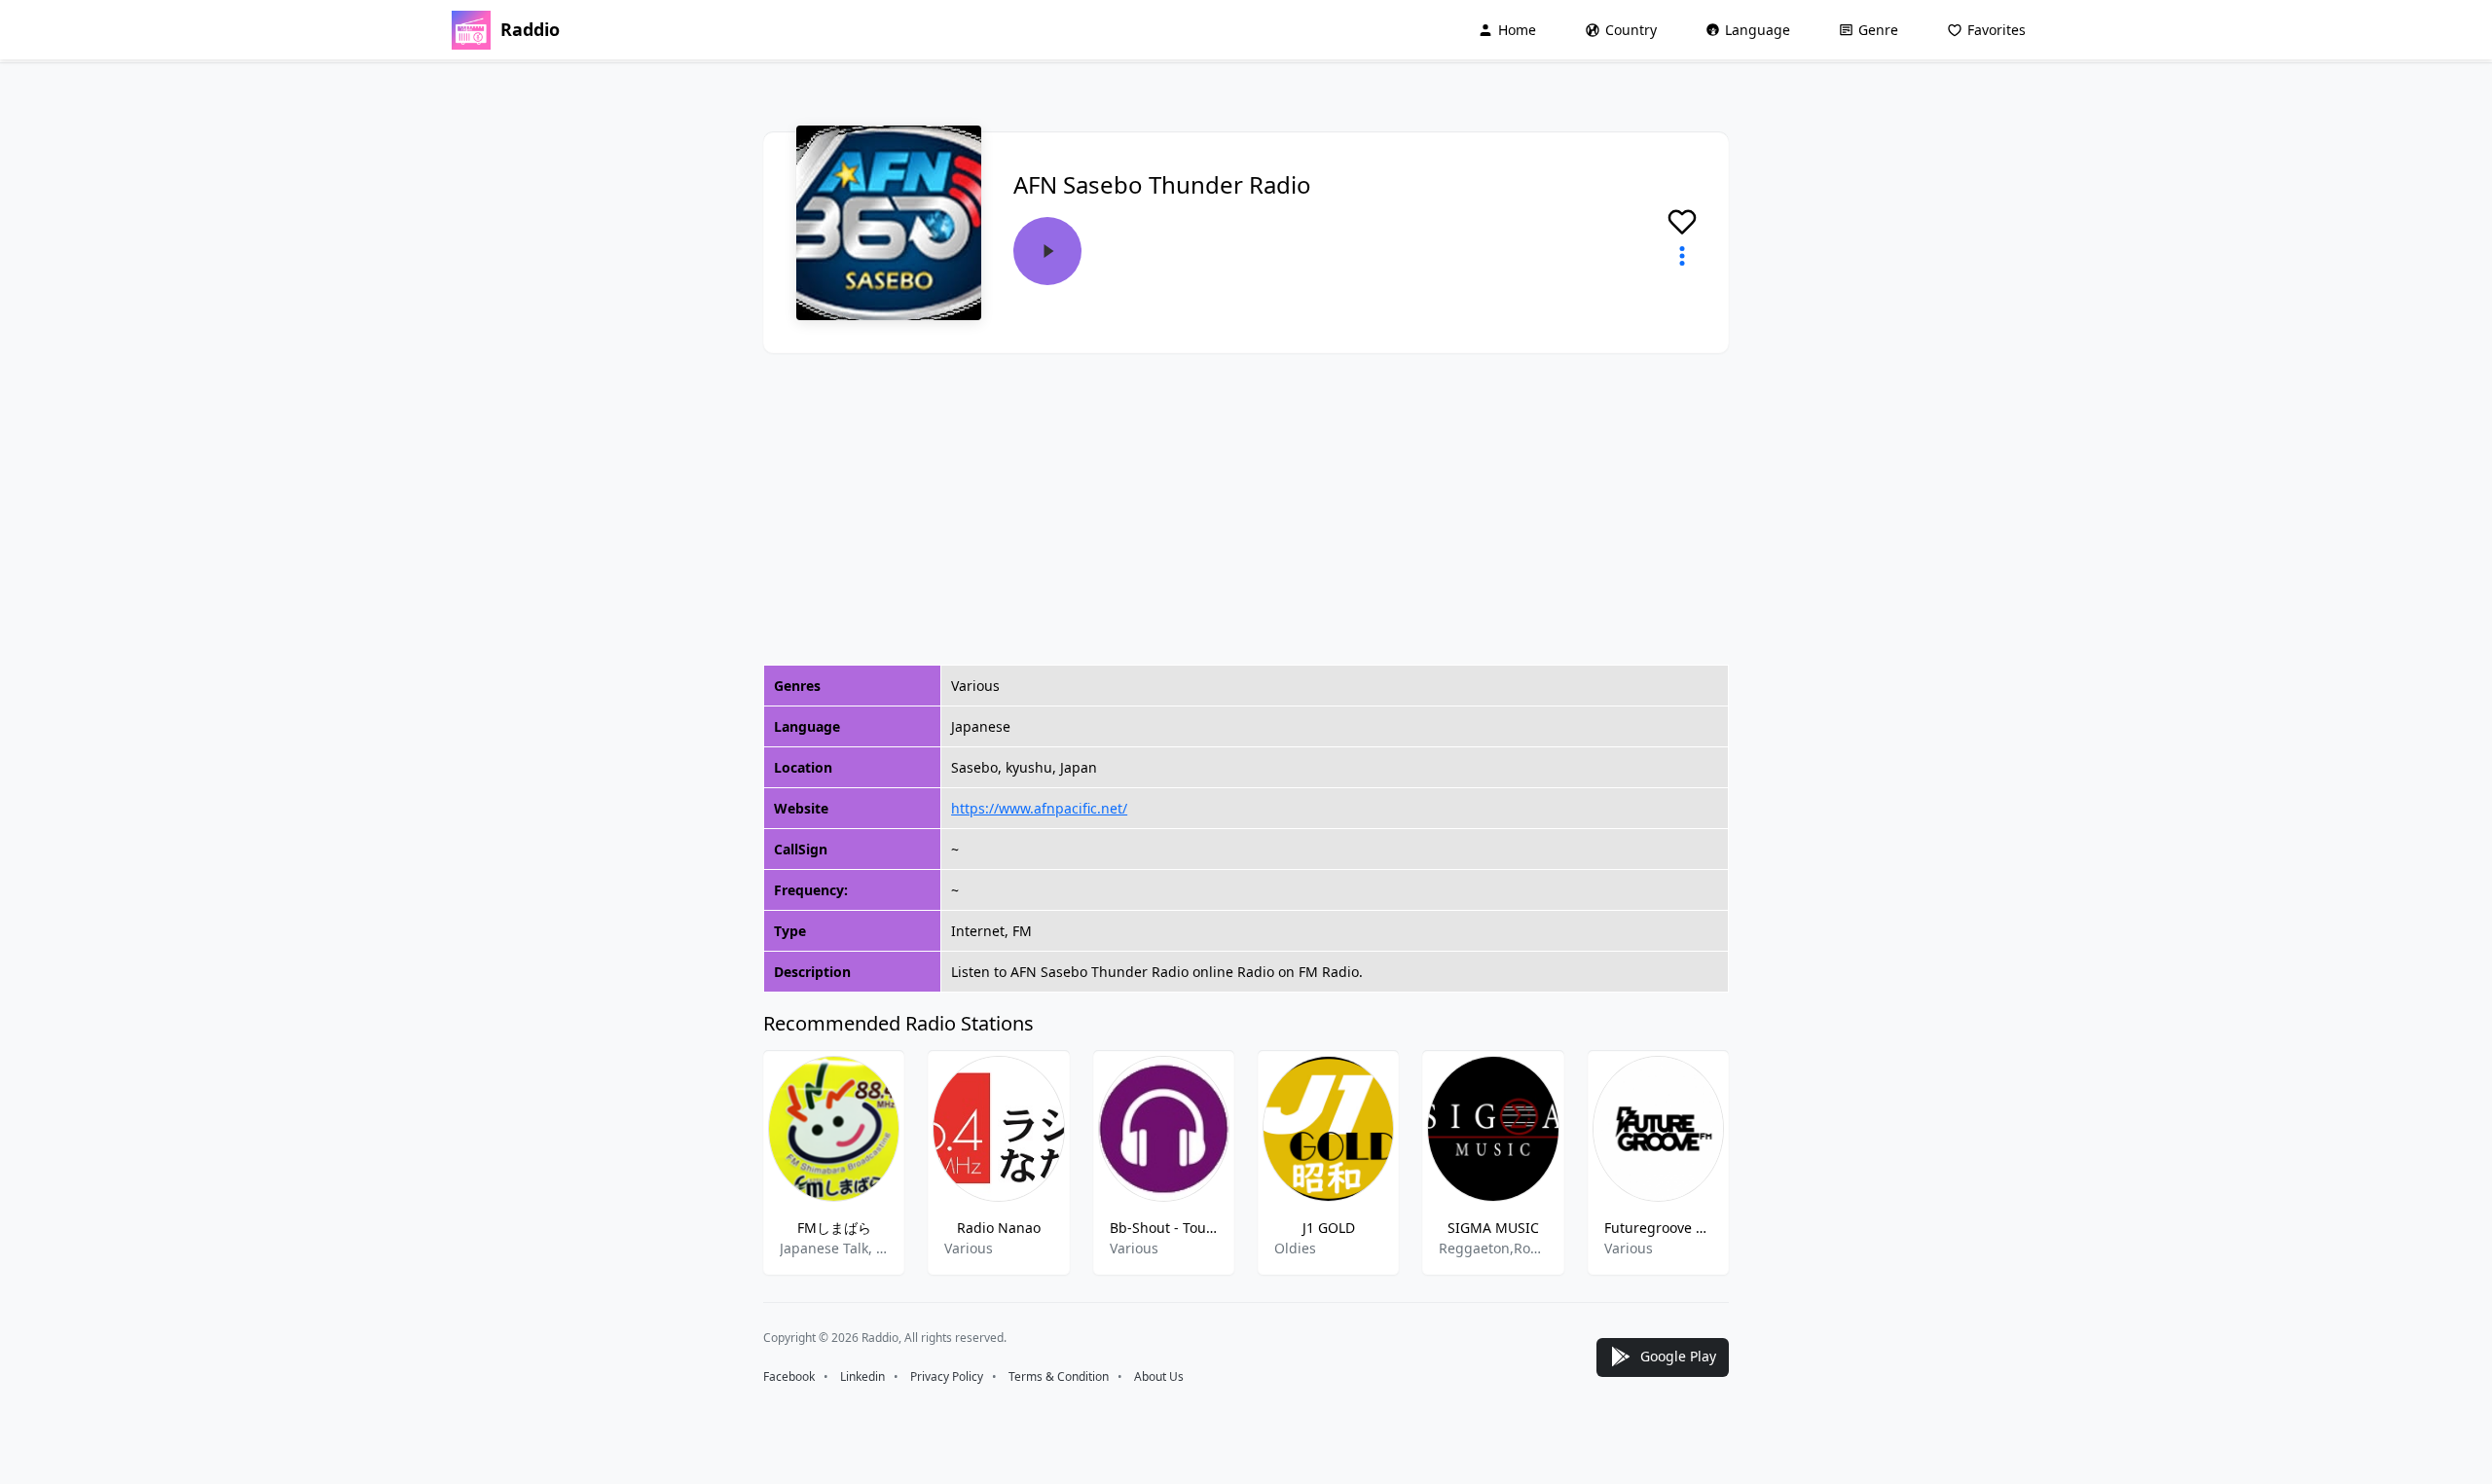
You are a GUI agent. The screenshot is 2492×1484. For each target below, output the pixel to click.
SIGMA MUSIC (1493, 1228)
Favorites (1997, 30)
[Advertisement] (1246, 509)
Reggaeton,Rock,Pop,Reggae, (1493, 1248)
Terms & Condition (1059, 1376)
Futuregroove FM (1658, 1228)
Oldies (1295, 1248)
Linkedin (862, 1376)
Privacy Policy (947, 1376)
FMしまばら (834, 1228)
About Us (1159, 1376)
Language (1758, 30)
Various (969, 1248)
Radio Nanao (999, 1228)
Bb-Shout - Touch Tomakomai (1164, 1228)
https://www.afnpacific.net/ (1039, 808)
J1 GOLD (1329, 1228)
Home (1517, 30)
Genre (1878, 30)
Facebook (789, 1376)
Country (1631, 30)
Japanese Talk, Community (834, 1248)
